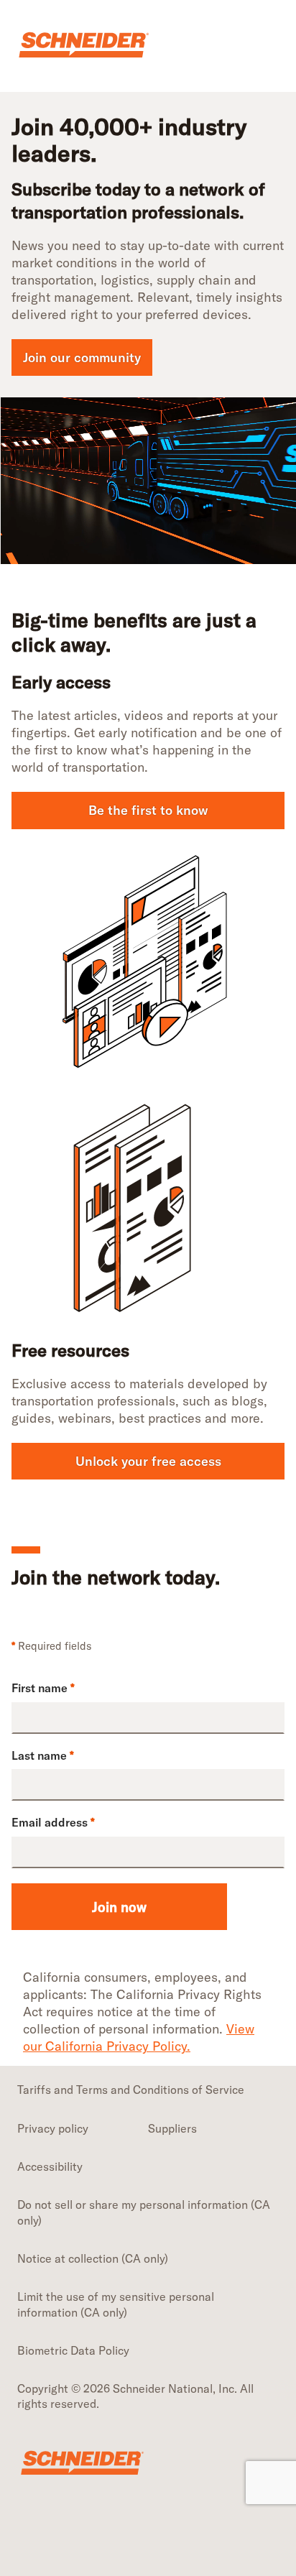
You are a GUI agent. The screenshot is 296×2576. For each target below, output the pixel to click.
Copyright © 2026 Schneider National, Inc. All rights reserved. (135, 2396)
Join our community (82, 357)
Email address (53, 1822)
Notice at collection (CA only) (93, 2258)
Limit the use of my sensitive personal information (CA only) (116, 2304)
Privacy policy (53, 2128)
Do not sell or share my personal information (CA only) (144, 2212)
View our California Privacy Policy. (139, 2037)
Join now (119, 1907)
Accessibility (50, 2166)
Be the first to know (148, 810)
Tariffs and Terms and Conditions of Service (131, 2090)
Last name (43, 1755)
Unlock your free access (148, 1461)
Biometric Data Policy (73, 2350)
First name (43, 1688)
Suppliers (172, 2128)
